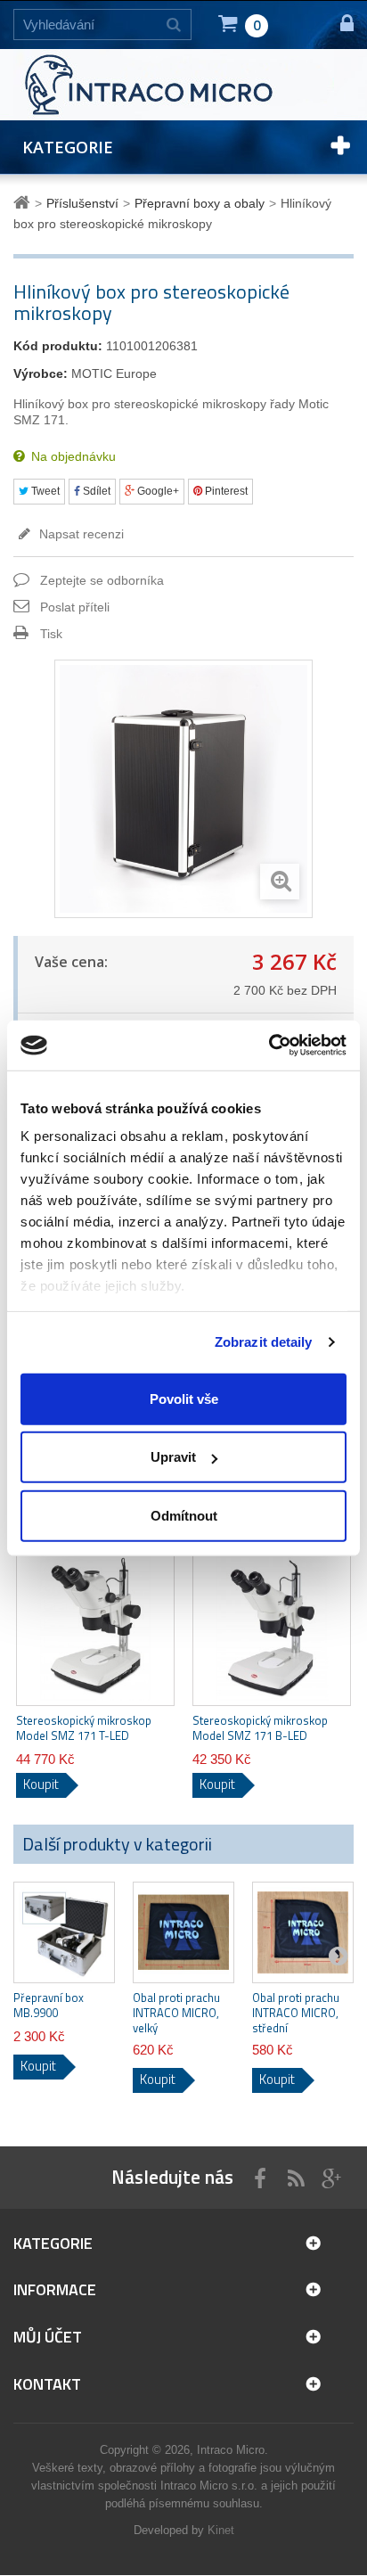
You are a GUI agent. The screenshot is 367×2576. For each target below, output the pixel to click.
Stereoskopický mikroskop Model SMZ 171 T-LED (84, 1728)
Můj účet (48, 2337)
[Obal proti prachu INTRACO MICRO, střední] (303, 1932)
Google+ (157, 491)
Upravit (173, 1457)
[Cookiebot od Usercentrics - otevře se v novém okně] (269, 1046)
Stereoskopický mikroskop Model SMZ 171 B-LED (260, 1728)
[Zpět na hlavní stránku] (24, 203)
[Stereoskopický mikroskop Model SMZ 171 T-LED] (95, 1627)
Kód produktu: (58, 346)
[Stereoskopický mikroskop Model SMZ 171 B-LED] (272, 1627)
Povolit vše (184, 1398)
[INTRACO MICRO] (174, 84)
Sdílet (95, 491)
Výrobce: (41, 373)
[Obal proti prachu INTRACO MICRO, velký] (183, 1932)
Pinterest (225, 491)
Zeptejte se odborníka (102, 580)
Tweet (44, 491)
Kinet (221, 2530)
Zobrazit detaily (264, 1342)
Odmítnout (184, 1515)
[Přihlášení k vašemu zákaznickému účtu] (339, 25)
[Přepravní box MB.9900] (64, 1932)
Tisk (51, 634)
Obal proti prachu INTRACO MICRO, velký (176, 2013)
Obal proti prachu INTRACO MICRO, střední (296, 2013)
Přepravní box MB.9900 (49, 2006)
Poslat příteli (75, 607)
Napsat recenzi (80, 534)
